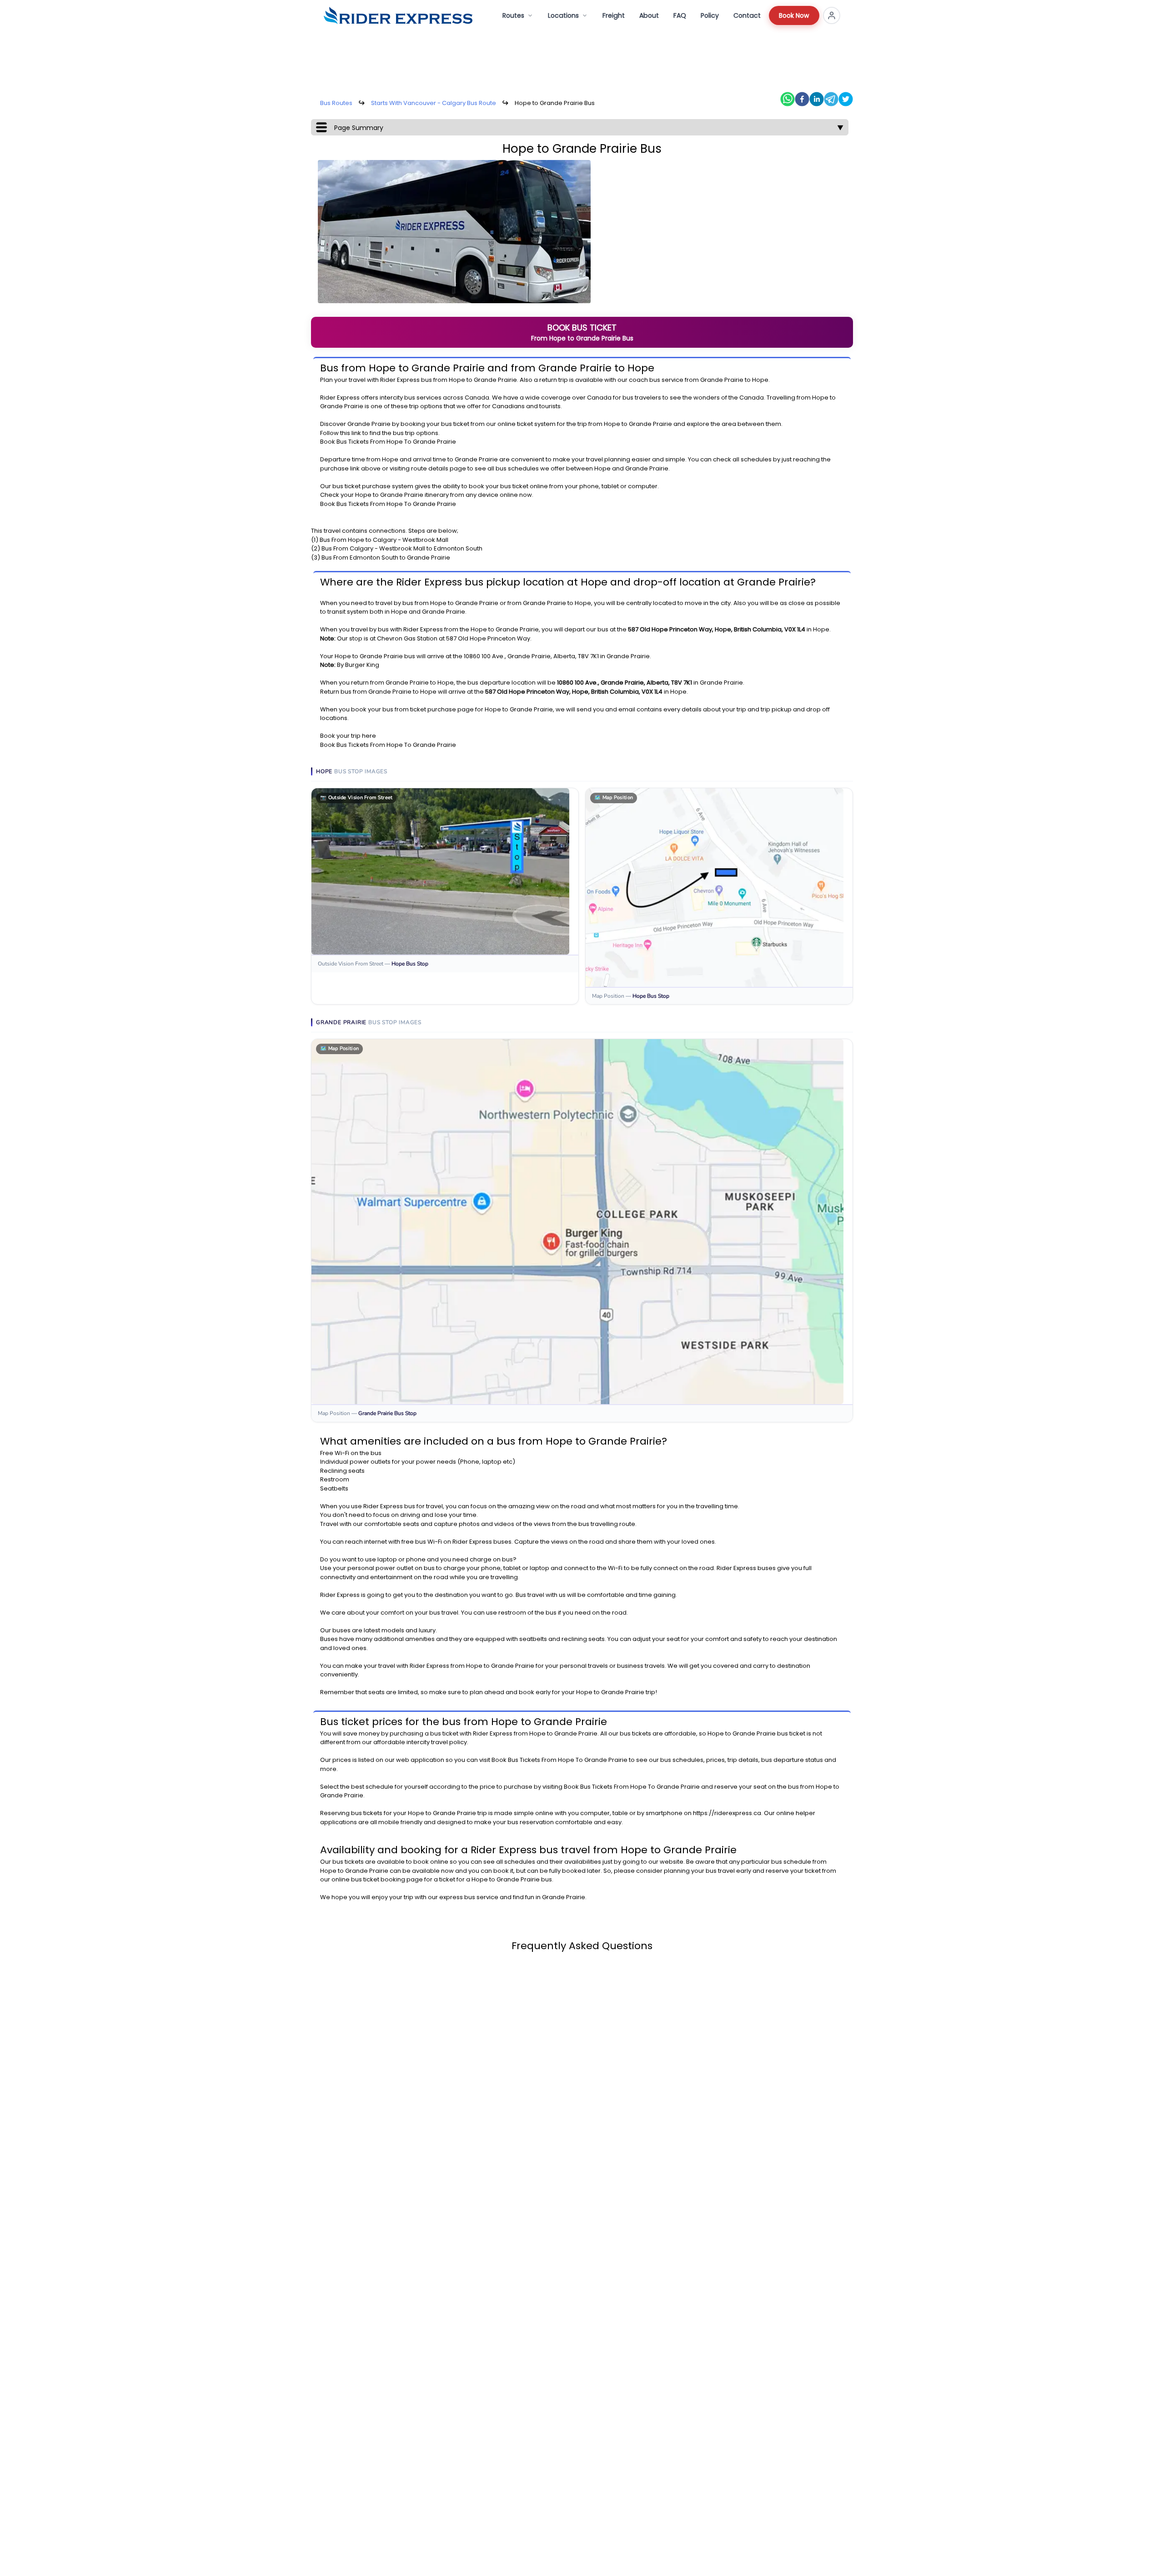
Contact (747, 15)
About (649, 15)
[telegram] (831, 99)
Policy (710, 15)
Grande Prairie (495, 380)
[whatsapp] (788, 99)
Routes (513, 15)
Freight (614, 15)
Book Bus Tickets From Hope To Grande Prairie (388, 442)
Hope (457, 380)
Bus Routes (336, 103)
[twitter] (846, 99)
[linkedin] (817, 99)
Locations (563, 15)
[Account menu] (832, 15)
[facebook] (802, 99)
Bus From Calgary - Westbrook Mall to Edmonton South (402, 548)
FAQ (680, 15)
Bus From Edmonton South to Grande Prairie (386, 558)
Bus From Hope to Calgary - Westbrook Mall (384, 540)
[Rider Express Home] (398, 15)
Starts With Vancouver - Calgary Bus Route (434, 103)
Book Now (794, 15)
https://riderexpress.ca (727, 1813)
